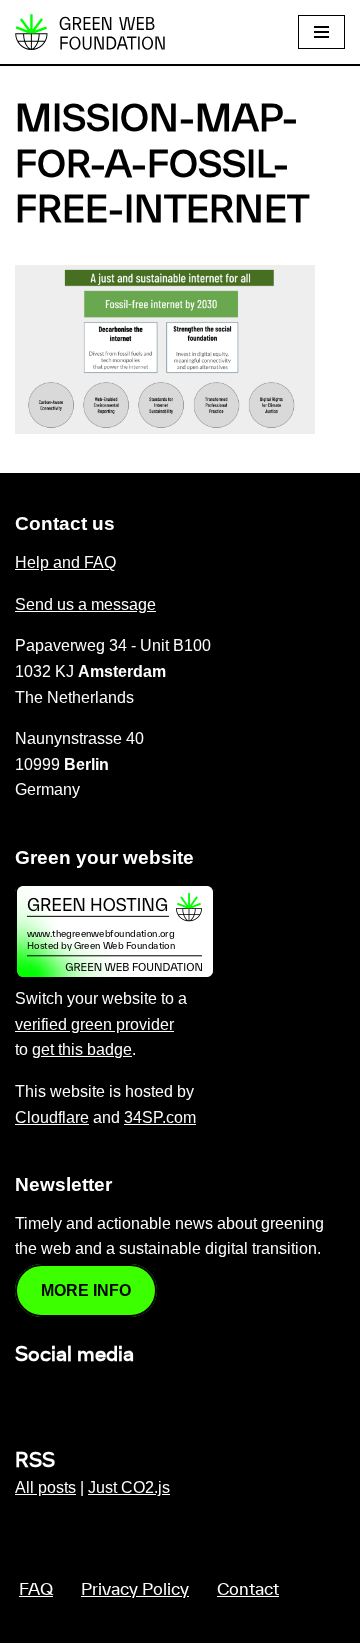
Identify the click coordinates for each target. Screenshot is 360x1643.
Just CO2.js (129, 1487)
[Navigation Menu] (321, 32)
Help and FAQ (65, 562)
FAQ (36, 1590)
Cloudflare (52, 1117)
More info (86, 1290)
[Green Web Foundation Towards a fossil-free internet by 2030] (90, 32)
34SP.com (160, 1117)
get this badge (82, 1049)
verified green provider (94, 1024)
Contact (248, 1590)
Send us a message (85, 604)
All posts (45, 1487)
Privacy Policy (135, 1590)
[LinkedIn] (27, 1397)
